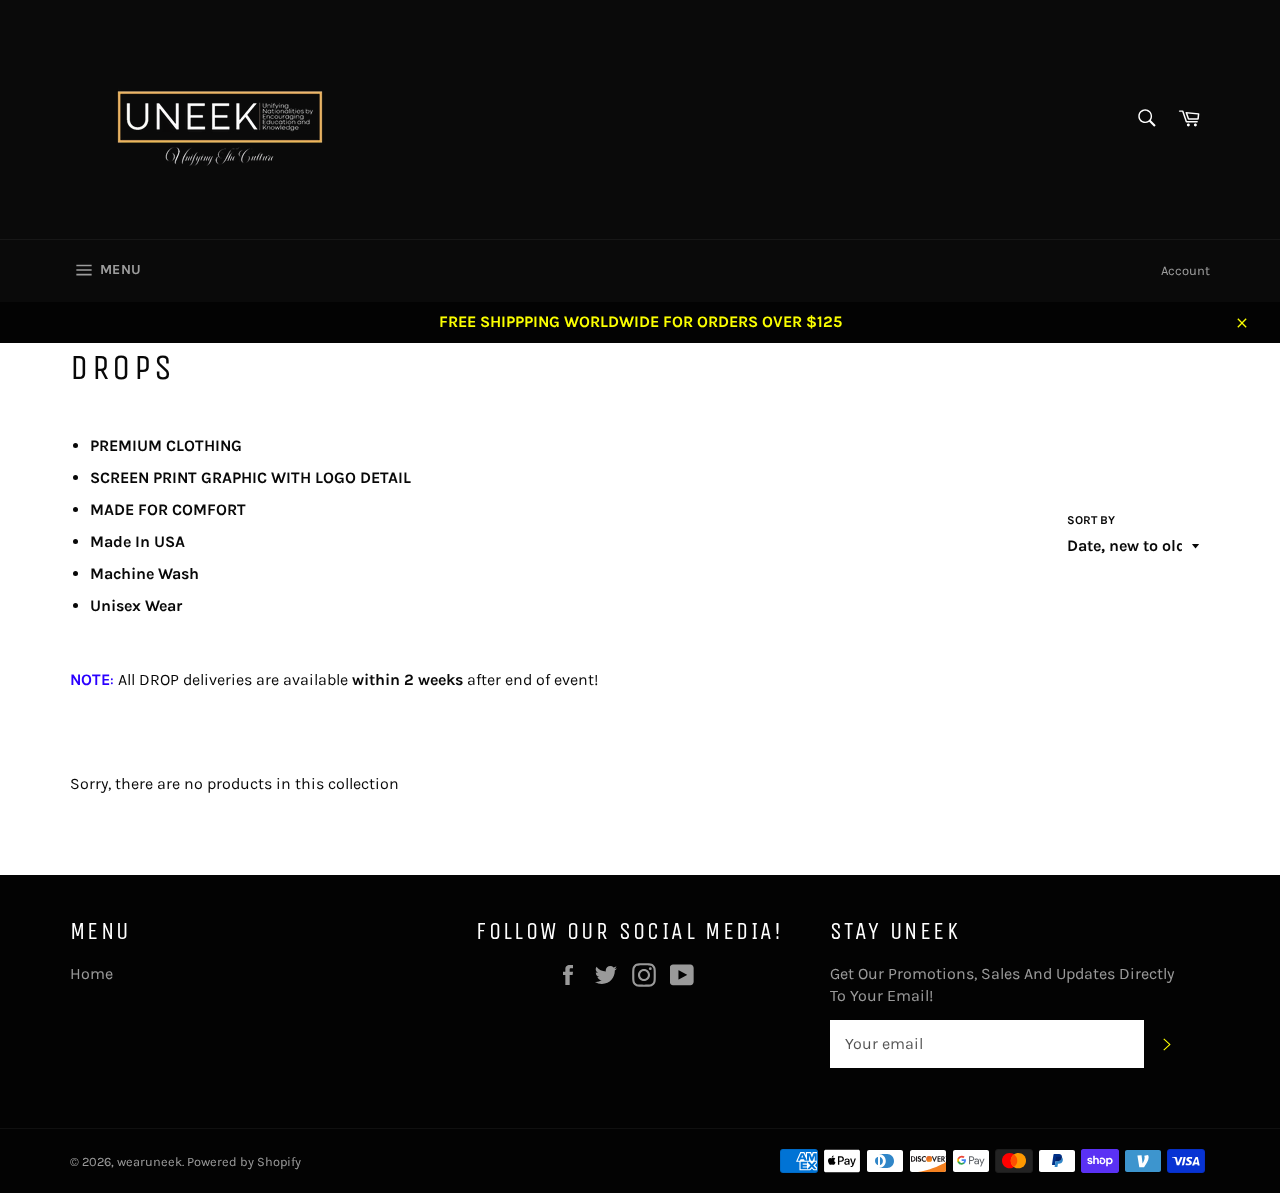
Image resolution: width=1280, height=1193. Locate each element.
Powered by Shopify (244, 1161)
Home (91, 973)
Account (1185, 270)
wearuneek (149, 1161)
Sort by (1091, 520)
